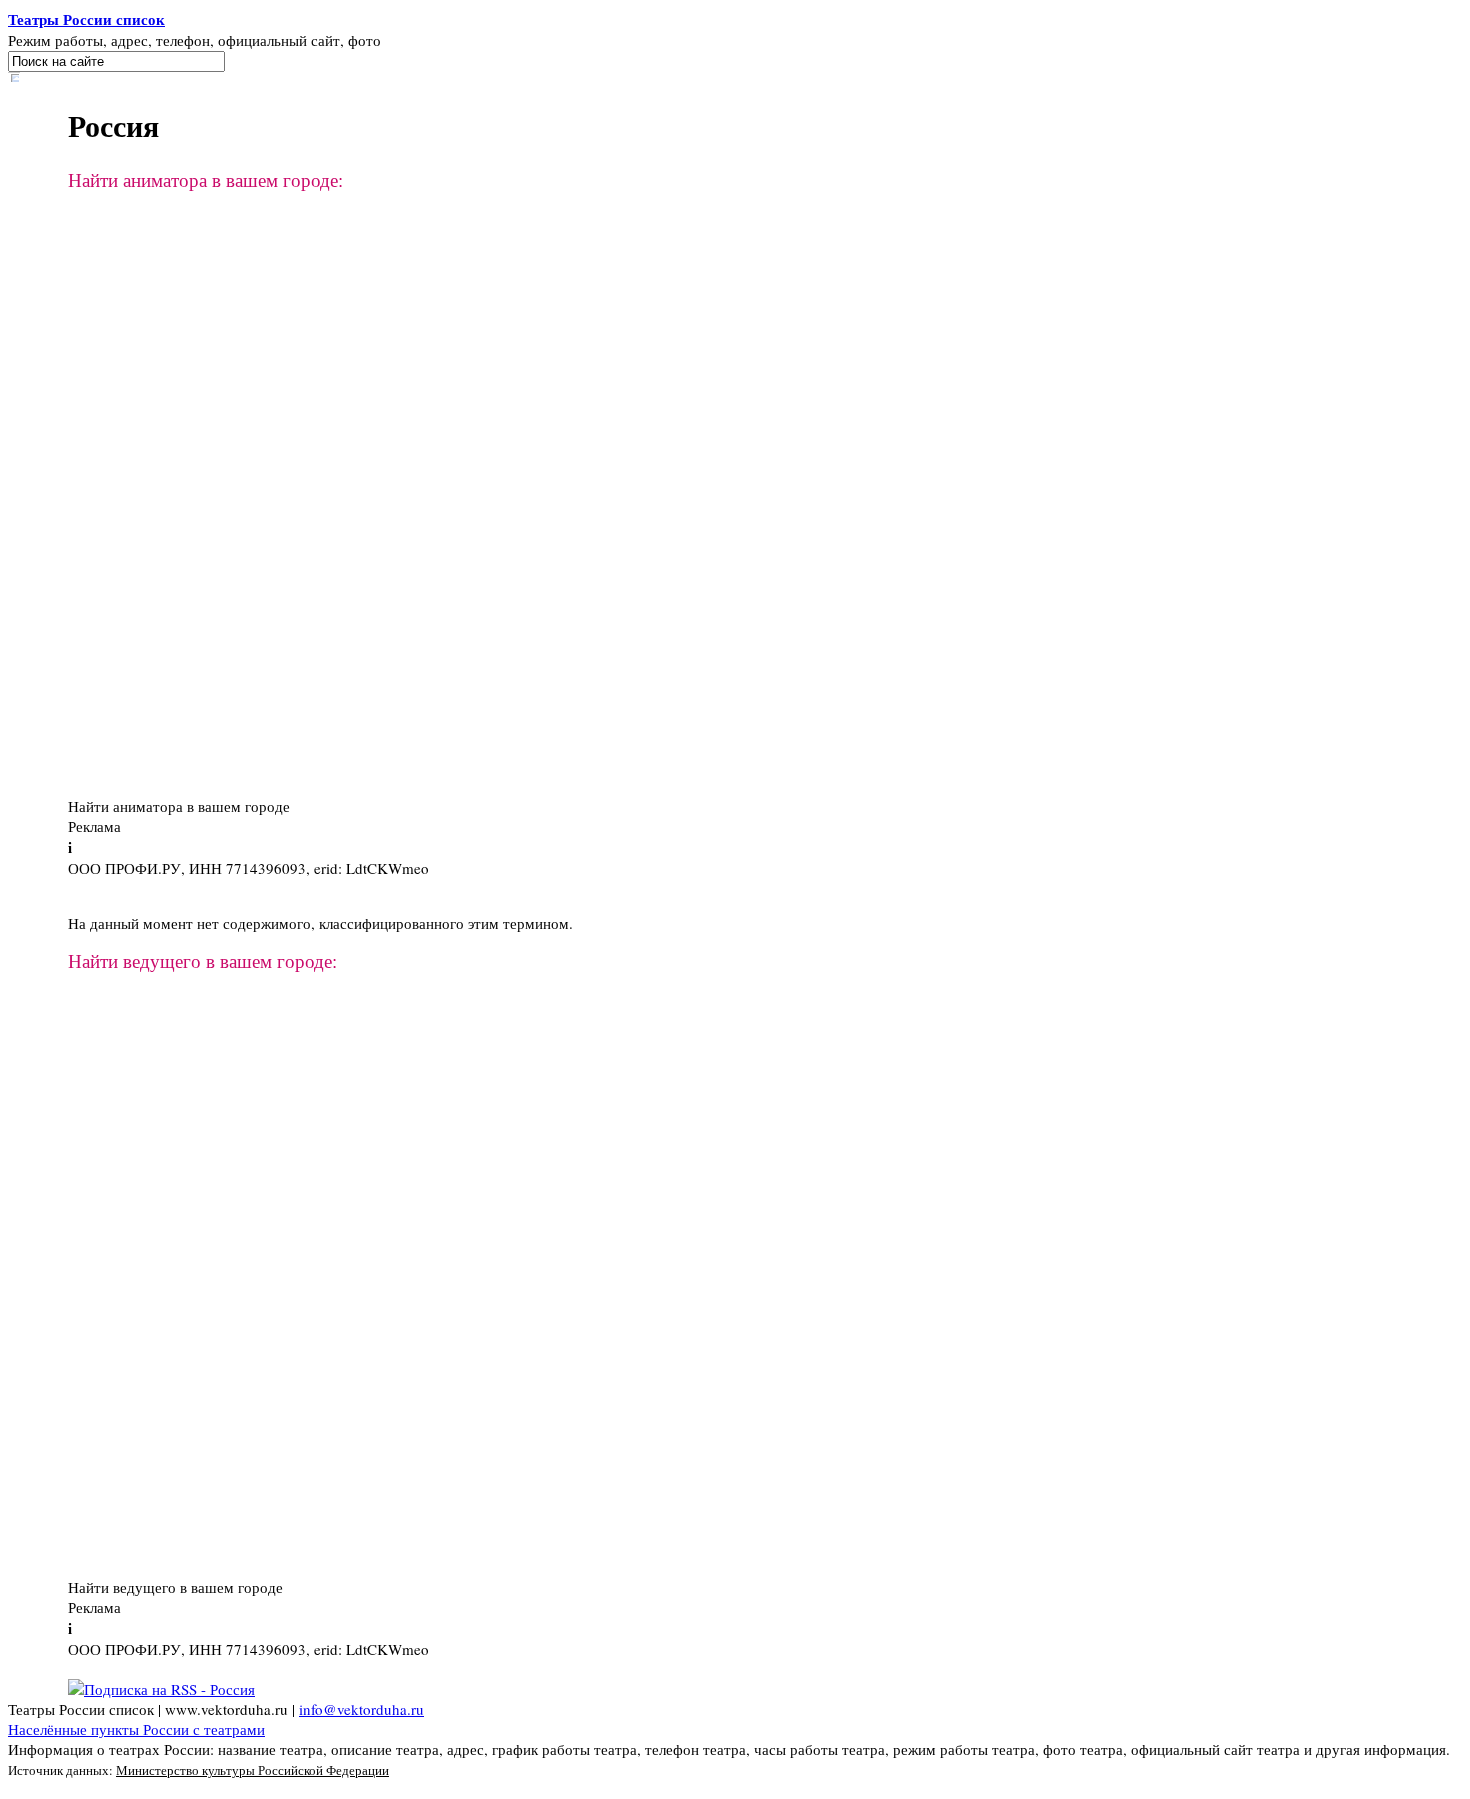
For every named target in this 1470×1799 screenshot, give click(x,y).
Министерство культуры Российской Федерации (252, 1770)
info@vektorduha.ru (361, 1709)
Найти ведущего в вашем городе (175, 1587)
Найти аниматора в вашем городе (179, 806)
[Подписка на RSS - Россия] (161, 1689)
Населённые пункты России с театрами (136, 1729)
